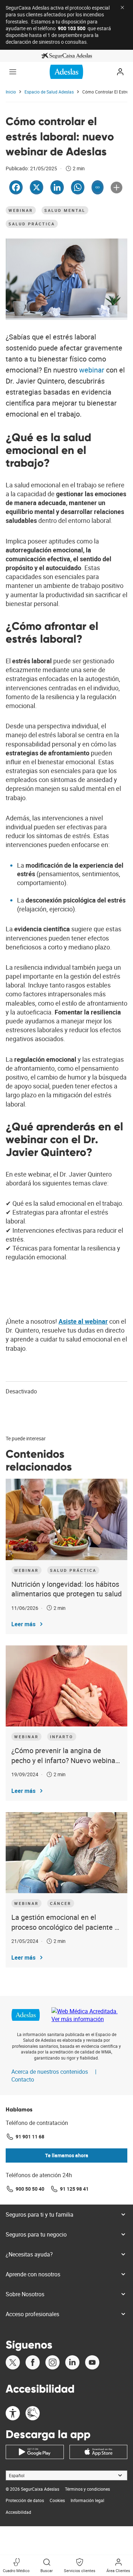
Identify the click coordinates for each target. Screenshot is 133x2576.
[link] (66, 56)
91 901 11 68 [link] (30, 2136)
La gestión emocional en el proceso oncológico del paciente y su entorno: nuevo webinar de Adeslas (65, 1922)
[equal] (13, 2414)
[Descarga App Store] (99, 2452)
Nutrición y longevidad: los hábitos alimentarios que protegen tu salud (66, 1589)
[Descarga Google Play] (35, 2452)
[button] (13, 72)
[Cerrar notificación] (122, 7)
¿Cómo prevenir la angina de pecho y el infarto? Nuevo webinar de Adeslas (65, 1755)
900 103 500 (72, 28)
